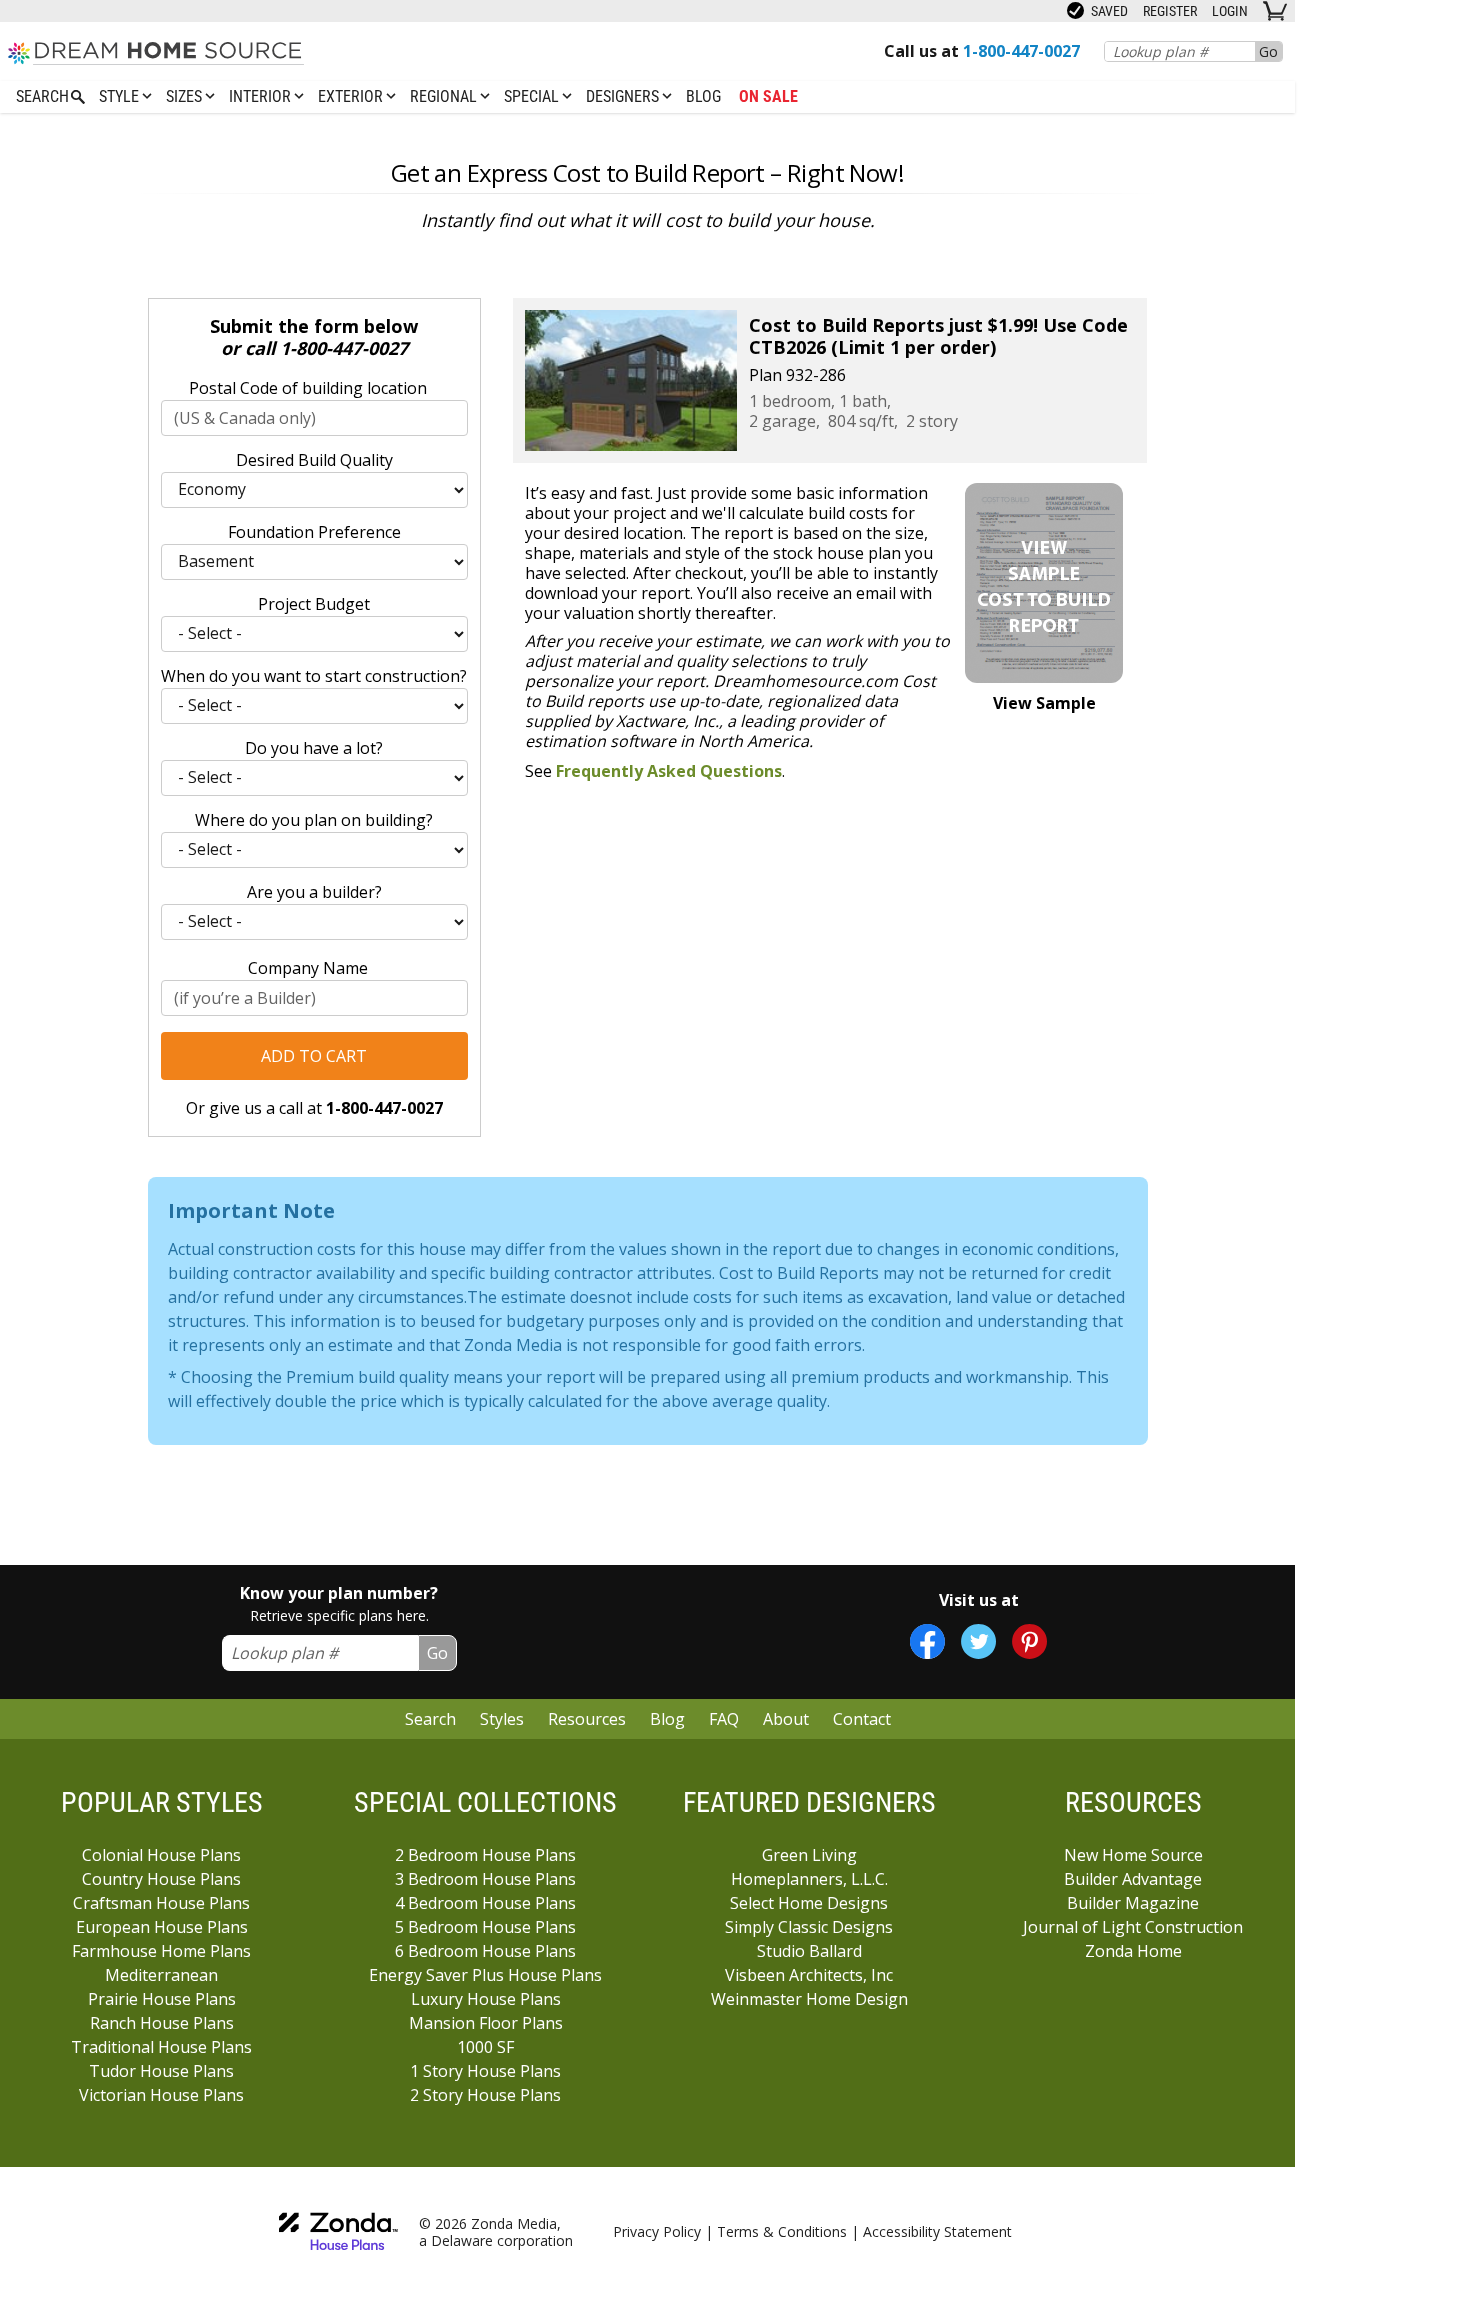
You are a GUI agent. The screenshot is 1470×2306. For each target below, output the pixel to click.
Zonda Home (1133, 1951)
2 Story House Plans (485, 2095)
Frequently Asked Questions (669, 771)
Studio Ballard (809, 1951)
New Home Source (1133, 1855)
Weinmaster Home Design (809, 1999)
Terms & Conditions (782, 2231)
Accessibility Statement (937, 2231)
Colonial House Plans (161, 1855)
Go (1268, 51)
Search (430, 1719)
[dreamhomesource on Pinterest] (1029, 1641)
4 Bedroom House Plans (485, 1903)
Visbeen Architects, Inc (809, 1975)
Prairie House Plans (162, 1999)
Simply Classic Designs (809, 1927)
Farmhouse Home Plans (161, 1951)
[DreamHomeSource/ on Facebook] (927, 1641)
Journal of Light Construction (1133, 1927)
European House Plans (162, 1927)
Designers (624, 96)
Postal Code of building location (308, 388)
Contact (862, 1719)
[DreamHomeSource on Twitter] (978, 1641)
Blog (703, 96)
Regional (445, 96)
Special (533, 96)
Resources (587, 1719)
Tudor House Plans (161, 2071)
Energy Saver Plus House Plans (485, 1975)
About (786, 1719)
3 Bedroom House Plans (485, 1879)
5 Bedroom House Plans (485, 1927)
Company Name (308, 968)
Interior (262, 96)
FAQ (724, 1719)
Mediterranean (161, 1975)
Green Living (809, 1855)
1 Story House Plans (485, 2071)
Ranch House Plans (162, 2023)
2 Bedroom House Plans (485, 1855)
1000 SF (485, 2047)
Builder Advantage (1133, 1879)
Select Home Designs (809, 1903)
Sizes (186, 96)
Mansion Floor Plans (486, 2023)
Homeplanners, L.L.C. (809, 1879)
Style (121, 96)
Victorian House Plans (161, 2095)
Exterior (352, 96)
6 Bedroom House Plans (485, 1951)
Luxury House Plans (486, 1999)
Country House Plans (161, 1879)
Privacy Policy (657, 2231)
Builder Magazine (1133, 1903)
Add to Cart (314, 1056)
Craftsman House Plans (161, 1903)
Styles (502, 1719)
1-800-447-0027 (344, 348)
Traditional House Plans (161, 2047)
